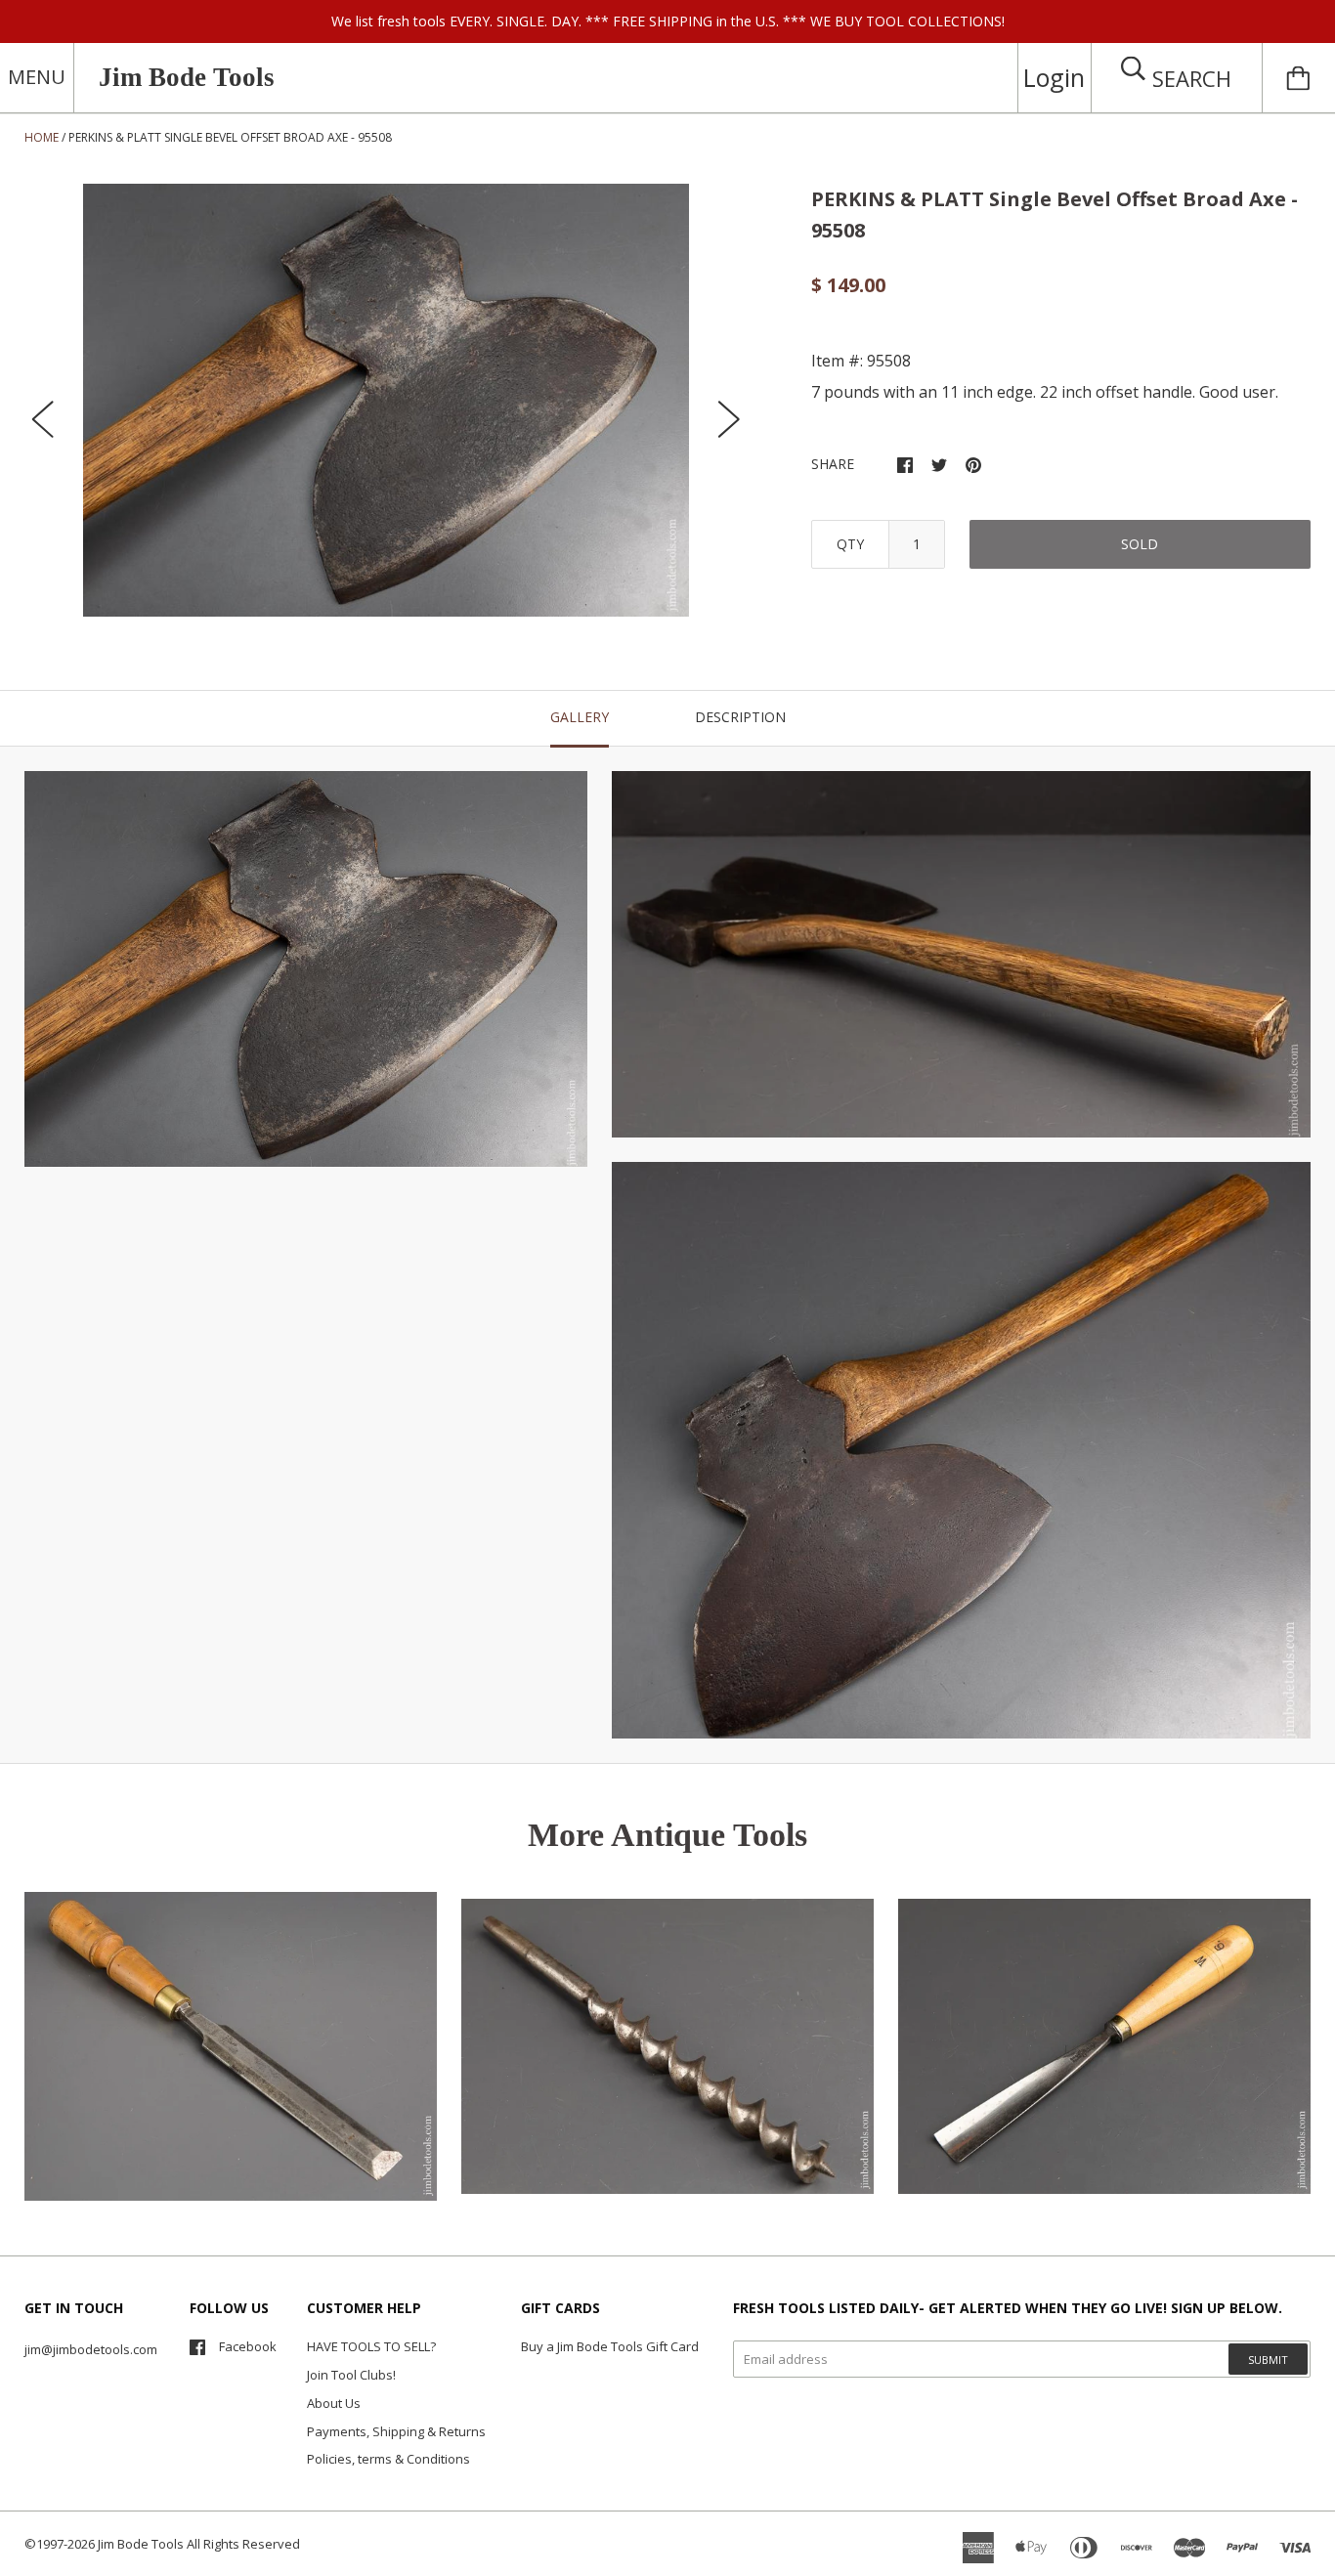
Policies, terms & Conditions (388, 2459)
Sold (1140, 544)
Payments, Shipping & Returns (396, 2431)
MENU (37, 77)
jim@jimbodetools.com (91, 2349)
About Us (334, 2403)
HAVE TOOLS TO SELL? (371, 2346)
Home (42, 137)
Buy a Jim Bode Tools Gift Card (610, 2346)
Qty (850, 544)
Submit (1268, 2360)
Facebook (248, 2346)
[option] (386, 400)
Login (1054, 77)
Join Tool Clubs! (351, 2375)
